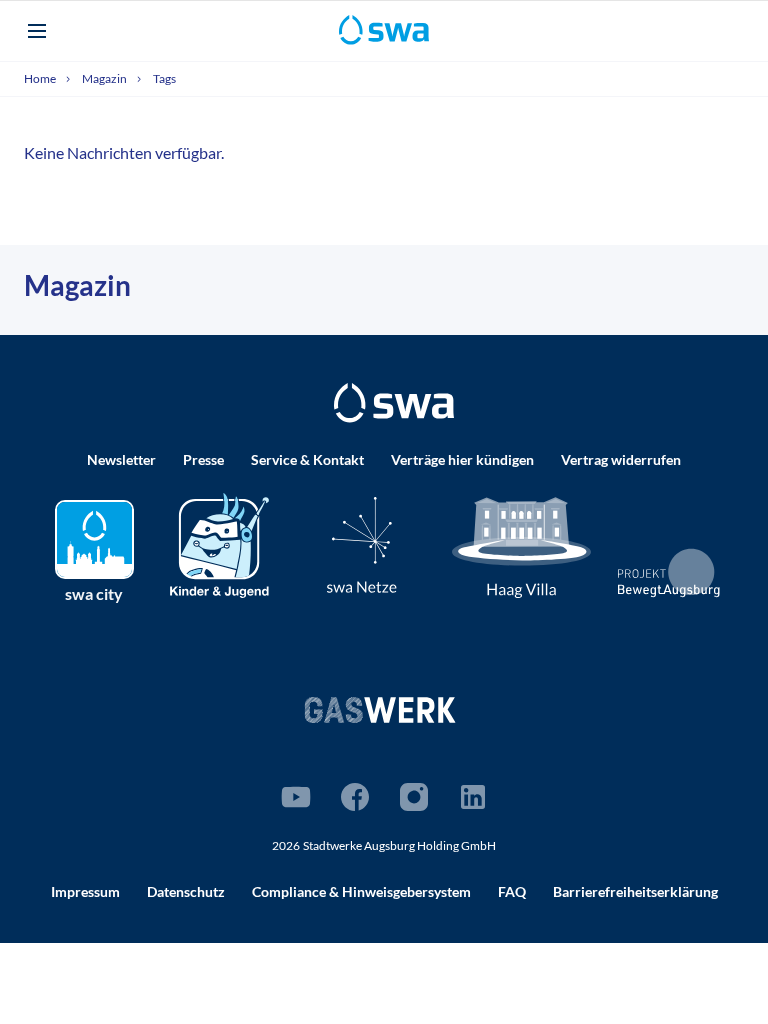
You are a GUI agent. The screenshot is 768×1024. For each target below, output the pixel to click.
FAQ (512, 891)
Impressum (85, 891)
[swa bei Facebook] (355, 797)
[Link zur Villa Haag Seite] (522, 546)
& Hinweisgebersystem (361, 891)
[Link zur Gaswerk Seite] (380, 709)
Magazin (105, 78)
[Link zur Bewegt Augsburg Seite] (669, 573)
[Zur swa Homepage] (394, 403)
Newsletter (121, 459)
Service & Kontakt (307, 459)
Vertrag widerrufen (621, 459)
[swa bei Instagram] (414, 797)
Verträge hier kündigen (462, 459)
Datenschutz (186, 891)
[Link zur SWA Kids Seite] (219, 543)
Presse (203, 459)
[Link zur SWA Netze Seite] (362, 544)
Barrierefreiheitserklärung (635, 891)
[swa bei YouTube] (296, 797)
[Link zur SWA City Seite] (94, 539)
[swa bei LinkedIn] (473, 797)
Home (41, 78)
